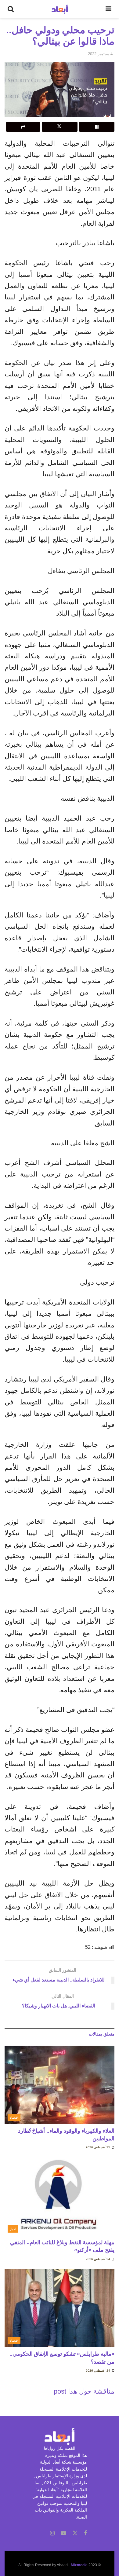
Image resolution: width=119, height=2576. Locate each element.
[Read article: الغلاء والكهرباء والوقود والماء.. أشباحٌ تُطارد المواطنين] (60, 2085)
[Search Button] (11, 9)
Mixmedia (79, 2565)
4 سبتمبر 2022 (100, 54)
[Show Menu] (108, 9)
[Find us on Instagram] (52, 2533)
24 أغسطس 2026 (98, 2259)
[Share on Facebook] (97, 127)
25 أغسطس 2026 (98, 2147)
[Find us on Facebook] (85, 2533)
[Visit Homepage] (60, 9)
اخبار (13, 2229)
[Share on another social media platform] (23, 127)
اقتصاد (14, 2117)
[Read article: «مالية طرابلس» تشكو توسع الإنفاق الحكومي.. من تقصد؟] (60, 2308)
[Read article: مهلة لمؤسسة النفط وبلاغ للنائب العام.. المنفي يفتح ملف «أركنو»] (60, 2196)
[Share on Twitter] (60, 127)
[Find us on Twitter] (75, 2533)
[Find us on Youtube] (63, 2533)
